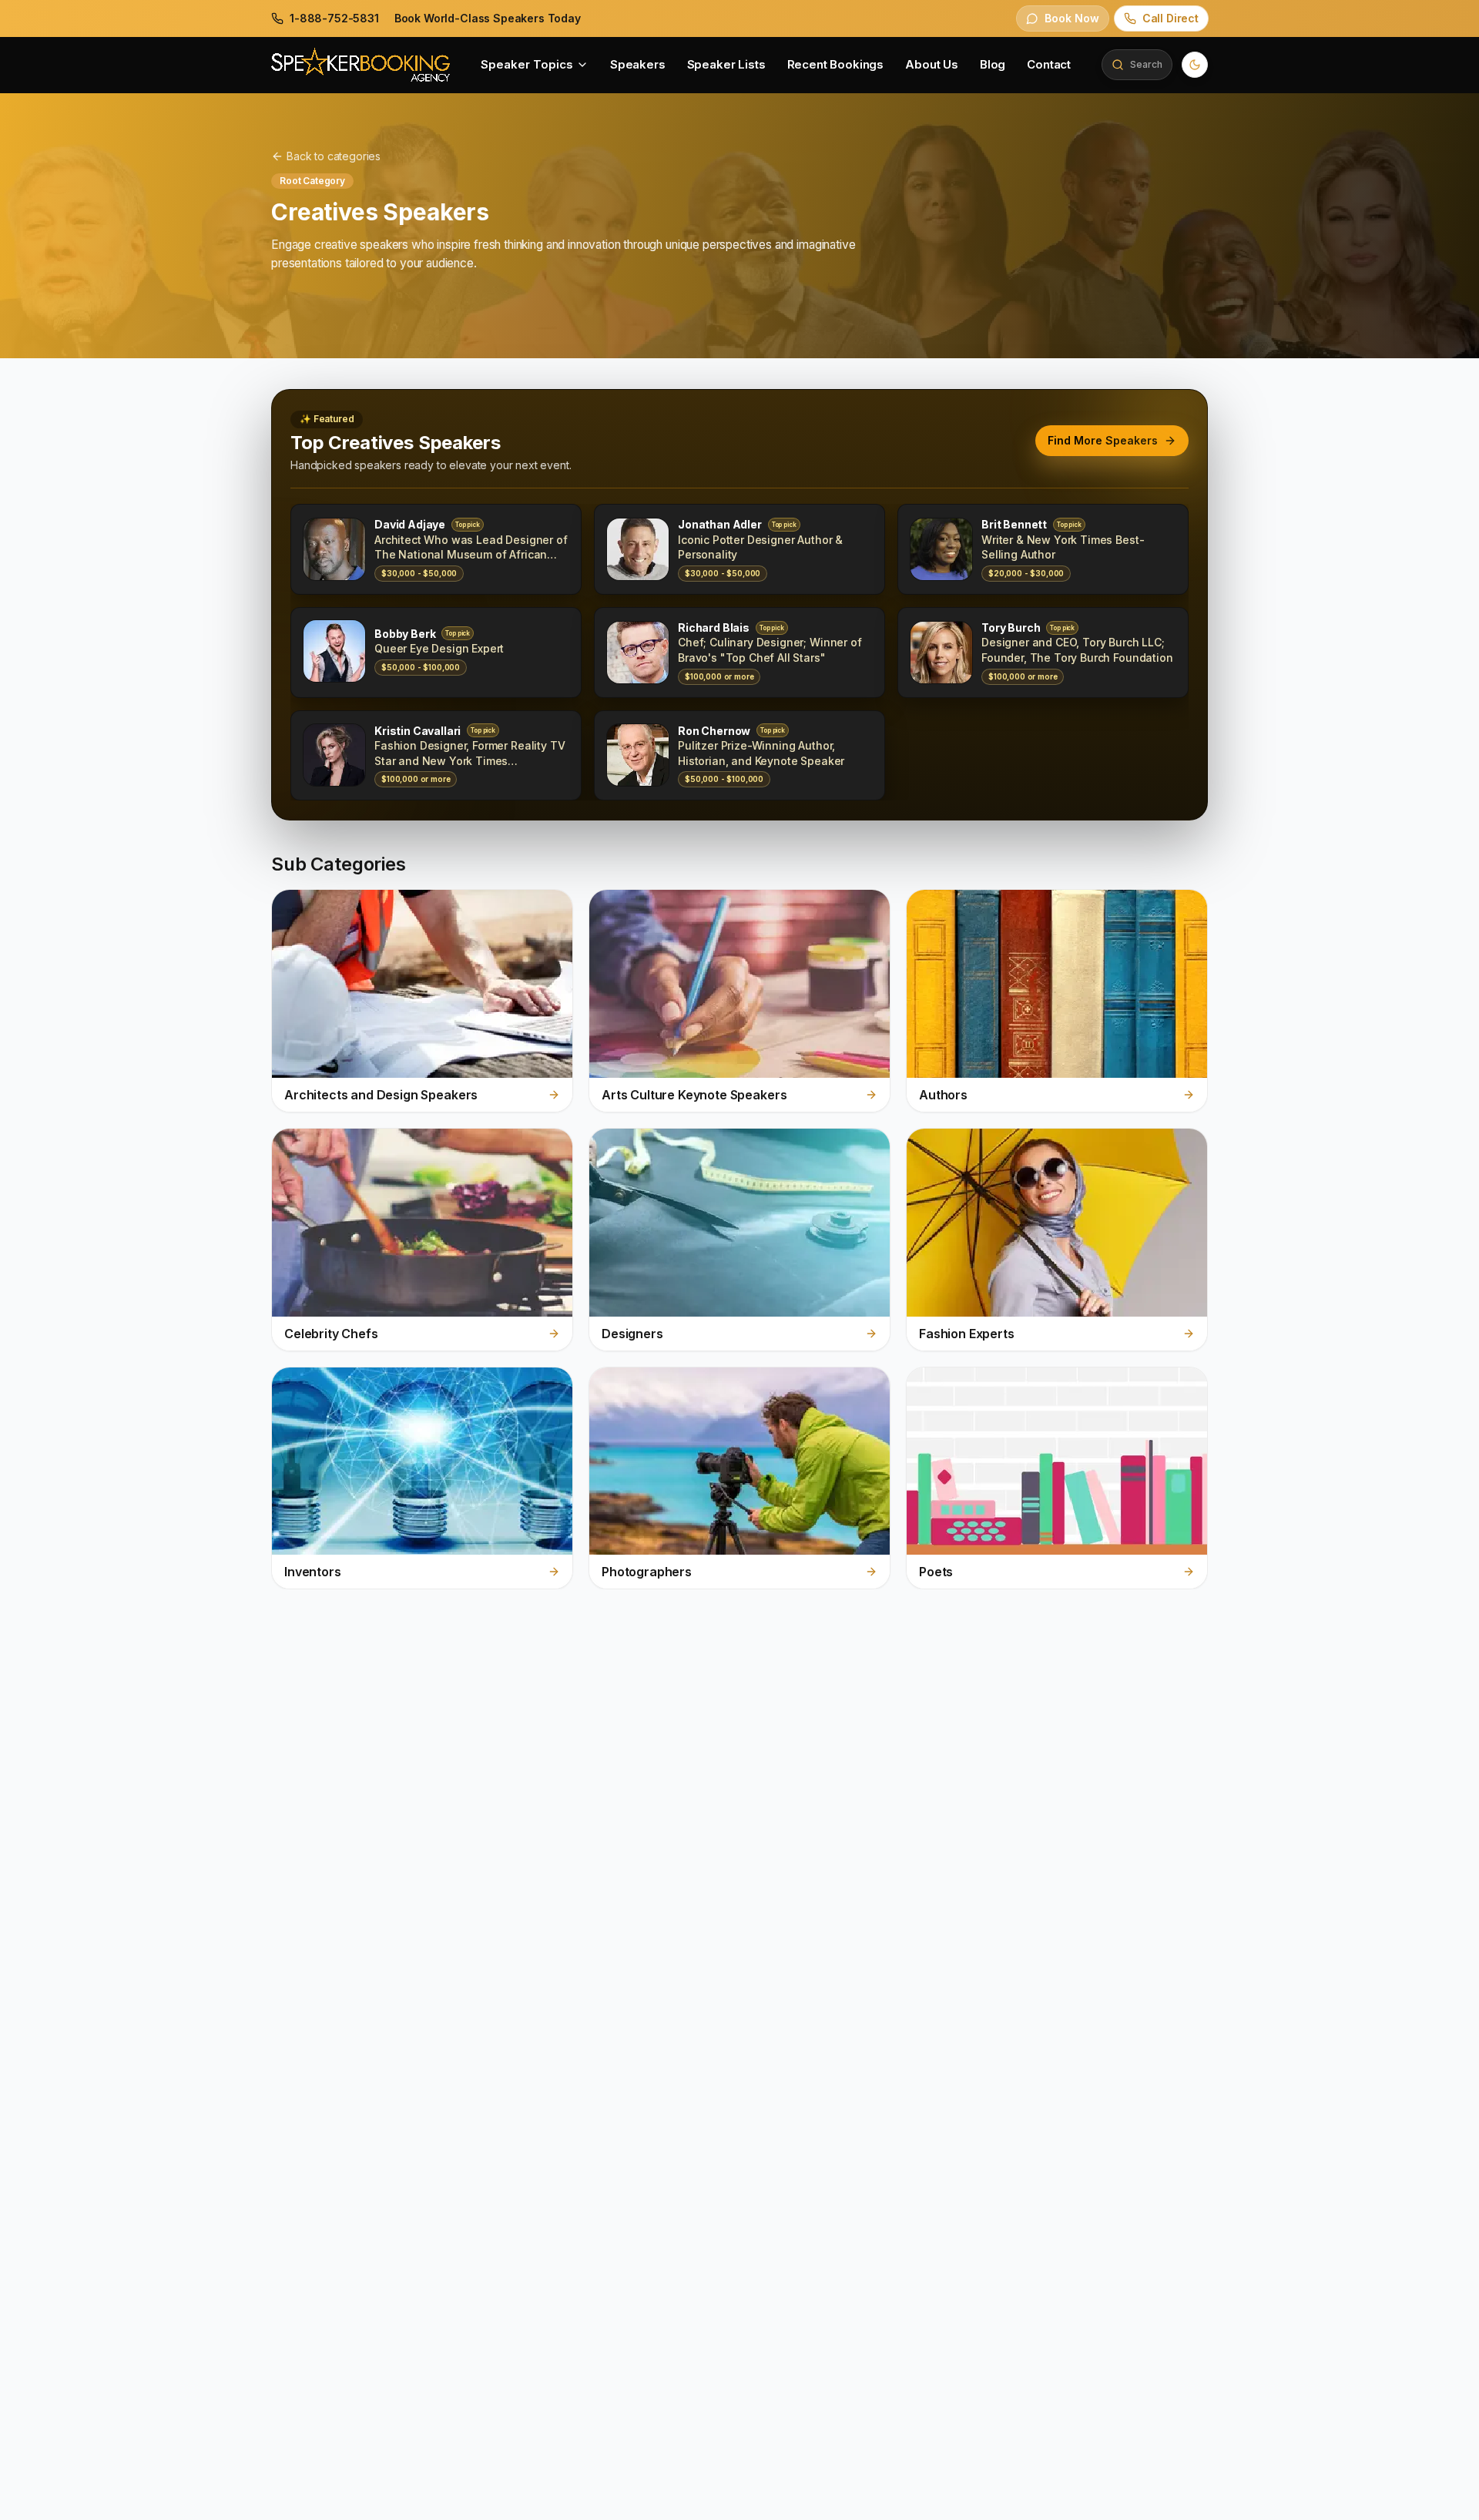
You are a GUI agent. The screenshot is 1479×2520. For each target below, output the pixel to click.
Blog (993, 64)
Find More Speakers (1103, 440)
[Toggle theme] (1195, 65)
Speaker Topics (527, 64)
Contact (1049, 64)
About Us (932, 64)
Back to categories (334, 156)
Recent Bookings (836, 64)
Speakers (638, 64)
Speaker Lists (726, 64)
